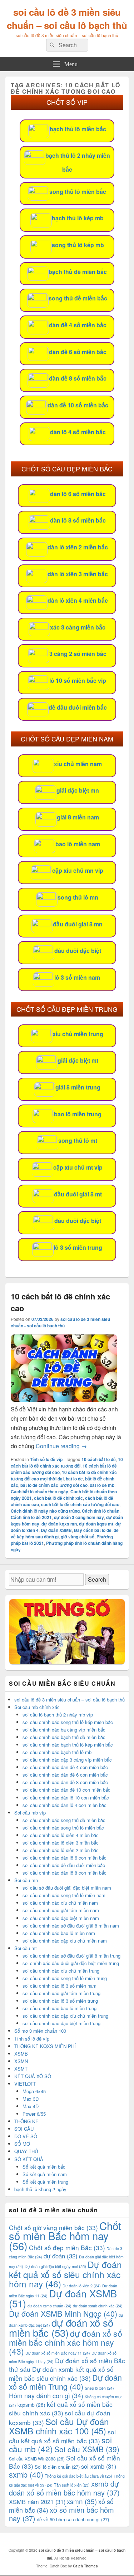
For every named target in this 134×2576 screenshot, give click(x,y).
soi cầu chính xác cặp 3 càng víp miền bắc (67, 1760)
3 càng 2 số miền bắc (78, 654)
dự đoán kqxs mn (59, 1524)
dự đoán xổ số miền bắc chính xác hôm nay (66, 2342)
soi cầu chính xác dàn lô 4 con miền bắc (64, 1805)
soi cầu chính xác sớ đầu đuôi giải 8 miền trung (71, 1956)
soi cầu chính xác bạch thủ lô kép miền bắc (68, 1745)
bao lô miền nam (78, 844)
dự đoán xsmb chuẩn (49, 2306)
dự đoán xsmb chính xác (98, 2306)
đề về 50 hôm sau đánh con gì (73, 2519)
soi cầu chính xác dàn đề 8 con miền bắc (65, 1782)
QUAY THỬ (26, 2151)
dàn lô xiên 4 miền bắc (78, 600)
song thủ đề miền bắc (78, 298)
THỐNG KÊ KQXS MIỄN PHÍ (45, 2046)
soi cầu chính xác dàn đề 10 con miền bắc (66, 1790)
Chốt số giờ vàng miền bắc (53, 2227)
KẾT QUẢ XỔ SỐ (33, 2076)
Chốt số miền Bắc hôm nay (65, 2235)
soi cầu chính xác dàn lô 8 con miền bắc (64, 1873)
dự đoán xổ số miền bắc (61, 2327)
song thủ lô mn (78, 897)
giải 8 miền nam (78, 817)
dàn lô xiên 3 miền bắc (78, 574)
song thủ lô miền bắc (78, 192)
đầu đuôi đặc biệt (78, 951)
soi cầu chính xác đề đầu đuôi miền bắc (64, 1865)
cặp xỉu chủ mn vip (78, 870)
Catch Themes (85, 2566)
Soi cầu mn (26, 1880)
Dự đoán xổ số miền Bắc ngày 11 (58, 2353)
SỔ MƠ (22, 2144)
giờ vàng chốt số (78, 1537)
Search (97, 1579)
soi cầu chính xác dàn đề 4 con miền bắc (65, 1767)
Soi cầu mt (26, 1948)
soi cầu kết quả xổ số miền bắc (62, 2436)
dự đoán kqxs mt (96, 1524)
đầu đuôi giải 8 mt (78, 1194)
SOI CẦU (24, 2129)
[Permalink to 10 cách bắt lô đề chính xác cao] (64, 1400)
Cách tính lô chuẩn (101, 1511)
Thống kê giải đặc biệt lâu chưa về (78, 2476)
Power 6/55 (34, 2114)
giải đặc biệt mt (78, 1060)
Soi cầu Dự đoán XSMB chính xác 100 (59, 2426)
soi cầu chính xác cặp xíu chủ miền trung (65, 2016)
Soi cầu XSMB (87, 2449)
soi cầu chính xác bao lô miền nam (59, 1933)
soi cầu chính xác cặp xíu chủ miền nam (65, 1941)
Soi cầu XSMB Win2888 (37, 2459)
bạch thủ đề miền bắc (78, 272)
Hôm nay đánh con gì (46, 2395)
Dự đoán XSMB (56, 1530)
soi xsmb (99, 2466)
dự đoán (61, 2256)
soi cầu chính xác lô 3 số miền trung (60, 2001)
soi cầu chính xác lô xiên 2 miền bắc (61, 1850)
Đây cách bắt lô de (93, 1530)
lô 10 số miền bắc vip (78, 680)
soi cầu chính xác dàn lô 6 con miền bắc (64, 1858)
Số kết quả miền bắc (44, 2167)
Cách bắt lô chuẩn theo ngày (39, 1492)
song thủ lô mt (78, 1140)
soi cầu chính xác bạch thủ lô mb (57, 1752)
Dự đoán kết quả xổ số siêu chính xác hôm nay (65, 2274)
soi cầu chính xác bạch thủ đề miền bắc (64, 1737)
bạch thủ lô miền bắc (78, 129)
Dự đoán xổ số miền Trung (65, 2382)
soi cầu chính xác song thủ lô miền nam (64, 1895)
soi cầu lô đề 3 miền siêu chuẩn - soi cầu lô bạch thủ (60, 1322)
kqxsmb (31, 2405)
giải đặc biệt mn (78, 790)
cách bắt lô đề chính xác (58, 1498)
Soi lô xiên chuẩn (57, 2467)
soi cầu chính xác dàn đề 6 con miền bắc (65, 1775)
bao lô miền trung (78, 1114)
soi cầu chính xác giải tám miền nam (61, 1910)
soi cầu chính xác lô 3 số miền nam (59, 1986)
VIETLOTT (25, 2084)
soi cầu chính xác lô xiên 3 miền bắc (61, 1843)
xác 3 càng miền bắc (78, 627)
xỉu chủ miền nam (78, 764)
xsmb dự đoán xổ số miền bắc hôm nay (64, 2488)
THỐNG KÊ (26, 2121)
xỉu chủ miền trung (78, 1034)
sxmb (26, 2474)
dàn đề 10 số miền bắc (78, 405)
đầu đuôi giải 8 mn (78, 924)
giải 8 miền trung (78, 1087)
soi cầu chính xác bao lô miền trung (59, 2008)
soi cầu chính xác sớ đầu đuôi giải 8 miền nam (71, 1926)
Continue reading (61, 1446)
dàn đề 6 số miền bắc (78, 352)
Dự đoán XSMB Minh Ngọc (63, 2313)
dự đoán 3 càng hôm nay (79, 1517)
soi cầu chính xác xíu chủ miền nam (60, 1903)
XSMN (21, 2061)
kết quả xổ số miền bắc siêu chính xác (61, 2408)
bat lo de (74, 1479)
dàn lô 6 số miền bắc (78, 494)
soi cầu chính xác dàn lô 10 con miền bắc (66, 1798)
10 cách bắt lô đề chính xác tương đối (67, 1463)
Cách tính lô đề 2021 (31, 1517)
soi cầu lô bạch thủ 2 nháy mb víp (58, 1715)
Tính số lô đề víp (46, 1459)
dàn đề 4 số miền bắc (78, 325)
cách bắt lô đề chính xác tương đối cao (80, 1504)
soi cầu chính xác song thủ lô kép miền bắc (68, 1722)
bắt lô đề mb (102, 1485)
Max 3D (31, 2099)
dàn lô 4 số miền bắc (78, 432)
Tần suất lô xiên (72, 2485)
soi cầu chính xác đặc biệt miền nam (61, 1918)
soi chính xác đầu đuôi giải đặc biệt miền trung (71, 1963)
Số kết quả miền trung (45, 2182)
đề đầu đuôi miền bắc (78, 707)
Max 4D (31, 2106)
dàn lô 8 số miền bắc (78, 520)
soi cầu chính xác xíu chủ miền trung (61, 1971)
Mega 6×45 (34, 2091)
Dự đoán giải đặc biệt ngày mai (55, 2266)
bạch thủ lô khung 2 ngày (40, 2189)
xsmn (82, 2501)
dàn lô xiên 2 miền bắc (78, 547)
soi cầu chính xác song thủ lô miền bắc (63, 1828)
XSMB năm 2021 (37, 2502)
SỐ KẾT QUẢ (29, 2159)
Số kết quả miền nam (45, 2174)
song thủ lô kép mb (78, 245)
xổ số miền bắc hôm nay (61, 2514)
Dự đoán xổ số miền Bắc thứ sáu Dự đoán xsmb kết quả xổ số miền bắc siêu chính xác (67, 2369)
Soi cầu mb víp (30, 1813)
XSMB (21, 2054)
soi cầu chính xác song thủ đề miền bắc (64, 1820)
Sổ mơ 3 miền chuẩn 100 (40, 2031)
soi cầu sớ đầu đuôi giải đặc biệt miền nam (67, 1888)
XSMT (21, 2069)
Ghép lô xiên (99, 2388)
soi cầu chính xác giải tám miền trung (61, 1993)
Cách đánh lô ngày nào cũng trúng (45, 1511)
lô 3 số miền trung (78, 1247)
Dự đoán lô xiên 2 (82, 2286)
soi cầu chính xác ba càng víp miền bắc (64, 1730)
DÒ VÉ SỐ (26, 2136)
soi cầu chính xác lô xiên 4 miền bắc (61, 1835)
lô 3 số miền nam (77, 977)
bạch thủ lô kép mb (78, 218)
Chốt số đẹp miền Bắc (67, 2247)
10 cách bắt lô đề (99, 1459)
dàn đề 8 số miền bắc (78, 378)
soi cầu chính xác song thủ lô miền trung (65, 1978)
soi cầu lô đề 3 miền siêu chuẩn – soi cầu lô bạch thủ (67, 19)
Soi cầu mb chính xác (37, 1707)
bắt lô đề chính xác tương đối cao (54, 1485)
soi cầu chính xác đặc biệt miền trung (61, 2023)
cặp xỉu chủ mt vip (78, 1167)
